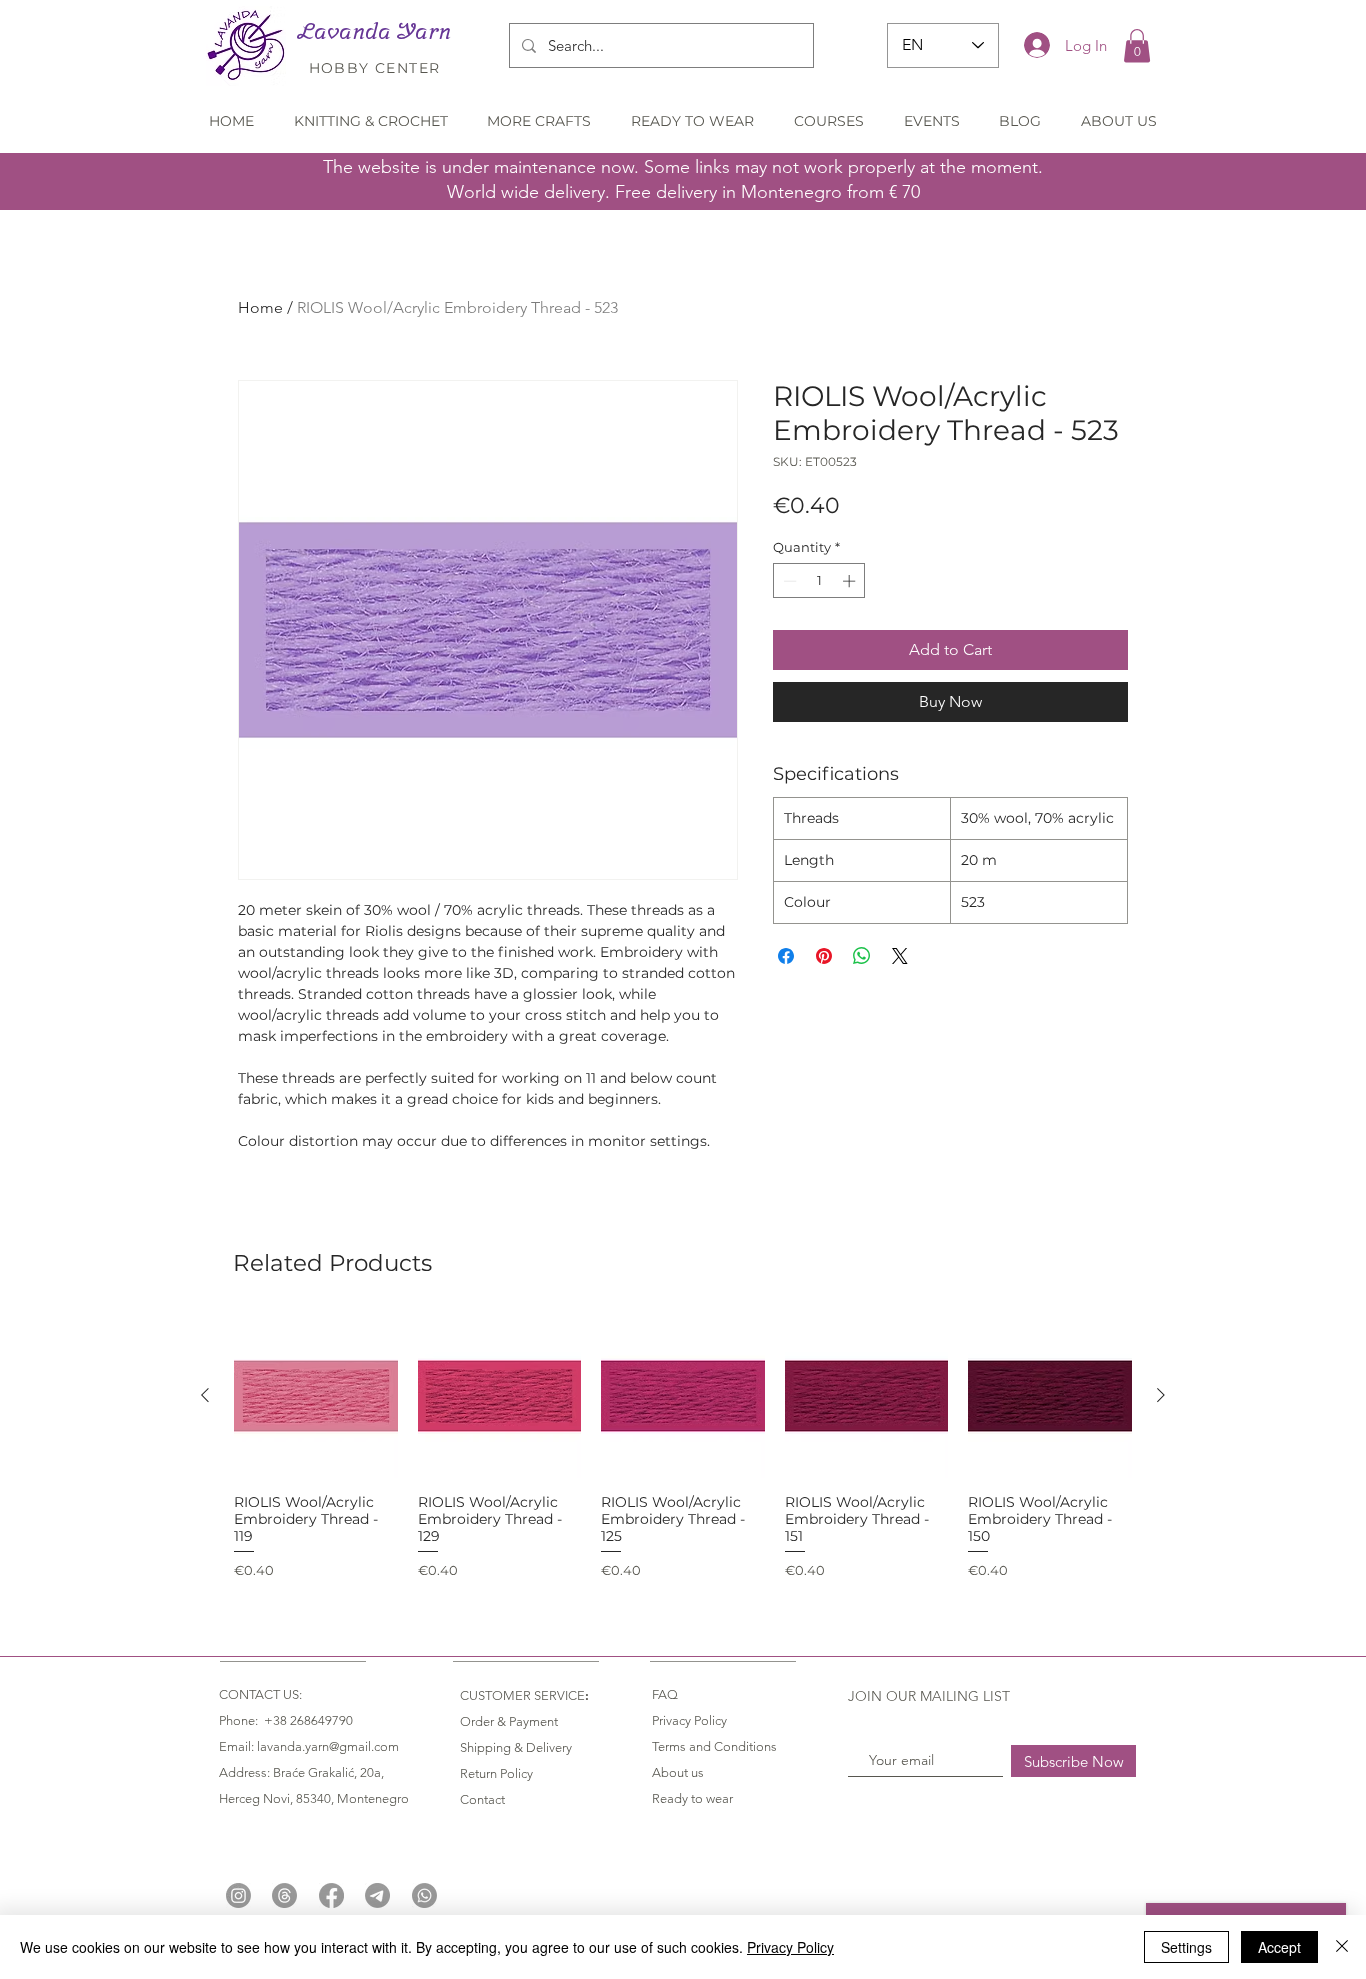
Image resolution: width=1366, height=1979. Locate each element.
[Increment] (851, 581)
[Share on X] (900, 956)
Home (260, 307)
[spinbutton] (819, 581)
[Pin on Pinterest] (824, 956)
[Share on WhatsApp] (862, 956)
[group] (683, 1447)
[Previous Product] (205, 1395)
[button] (1137, 45)
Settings (1186, 1947)
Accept (1279, 1947)
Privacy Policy (790, 1947)
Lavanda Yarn (374, 31)
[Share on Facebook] (786, 956)
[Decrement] (788, 581)
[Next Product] (1161, 1395)
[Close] (1342, 1947)
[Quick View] (316, 1396)
